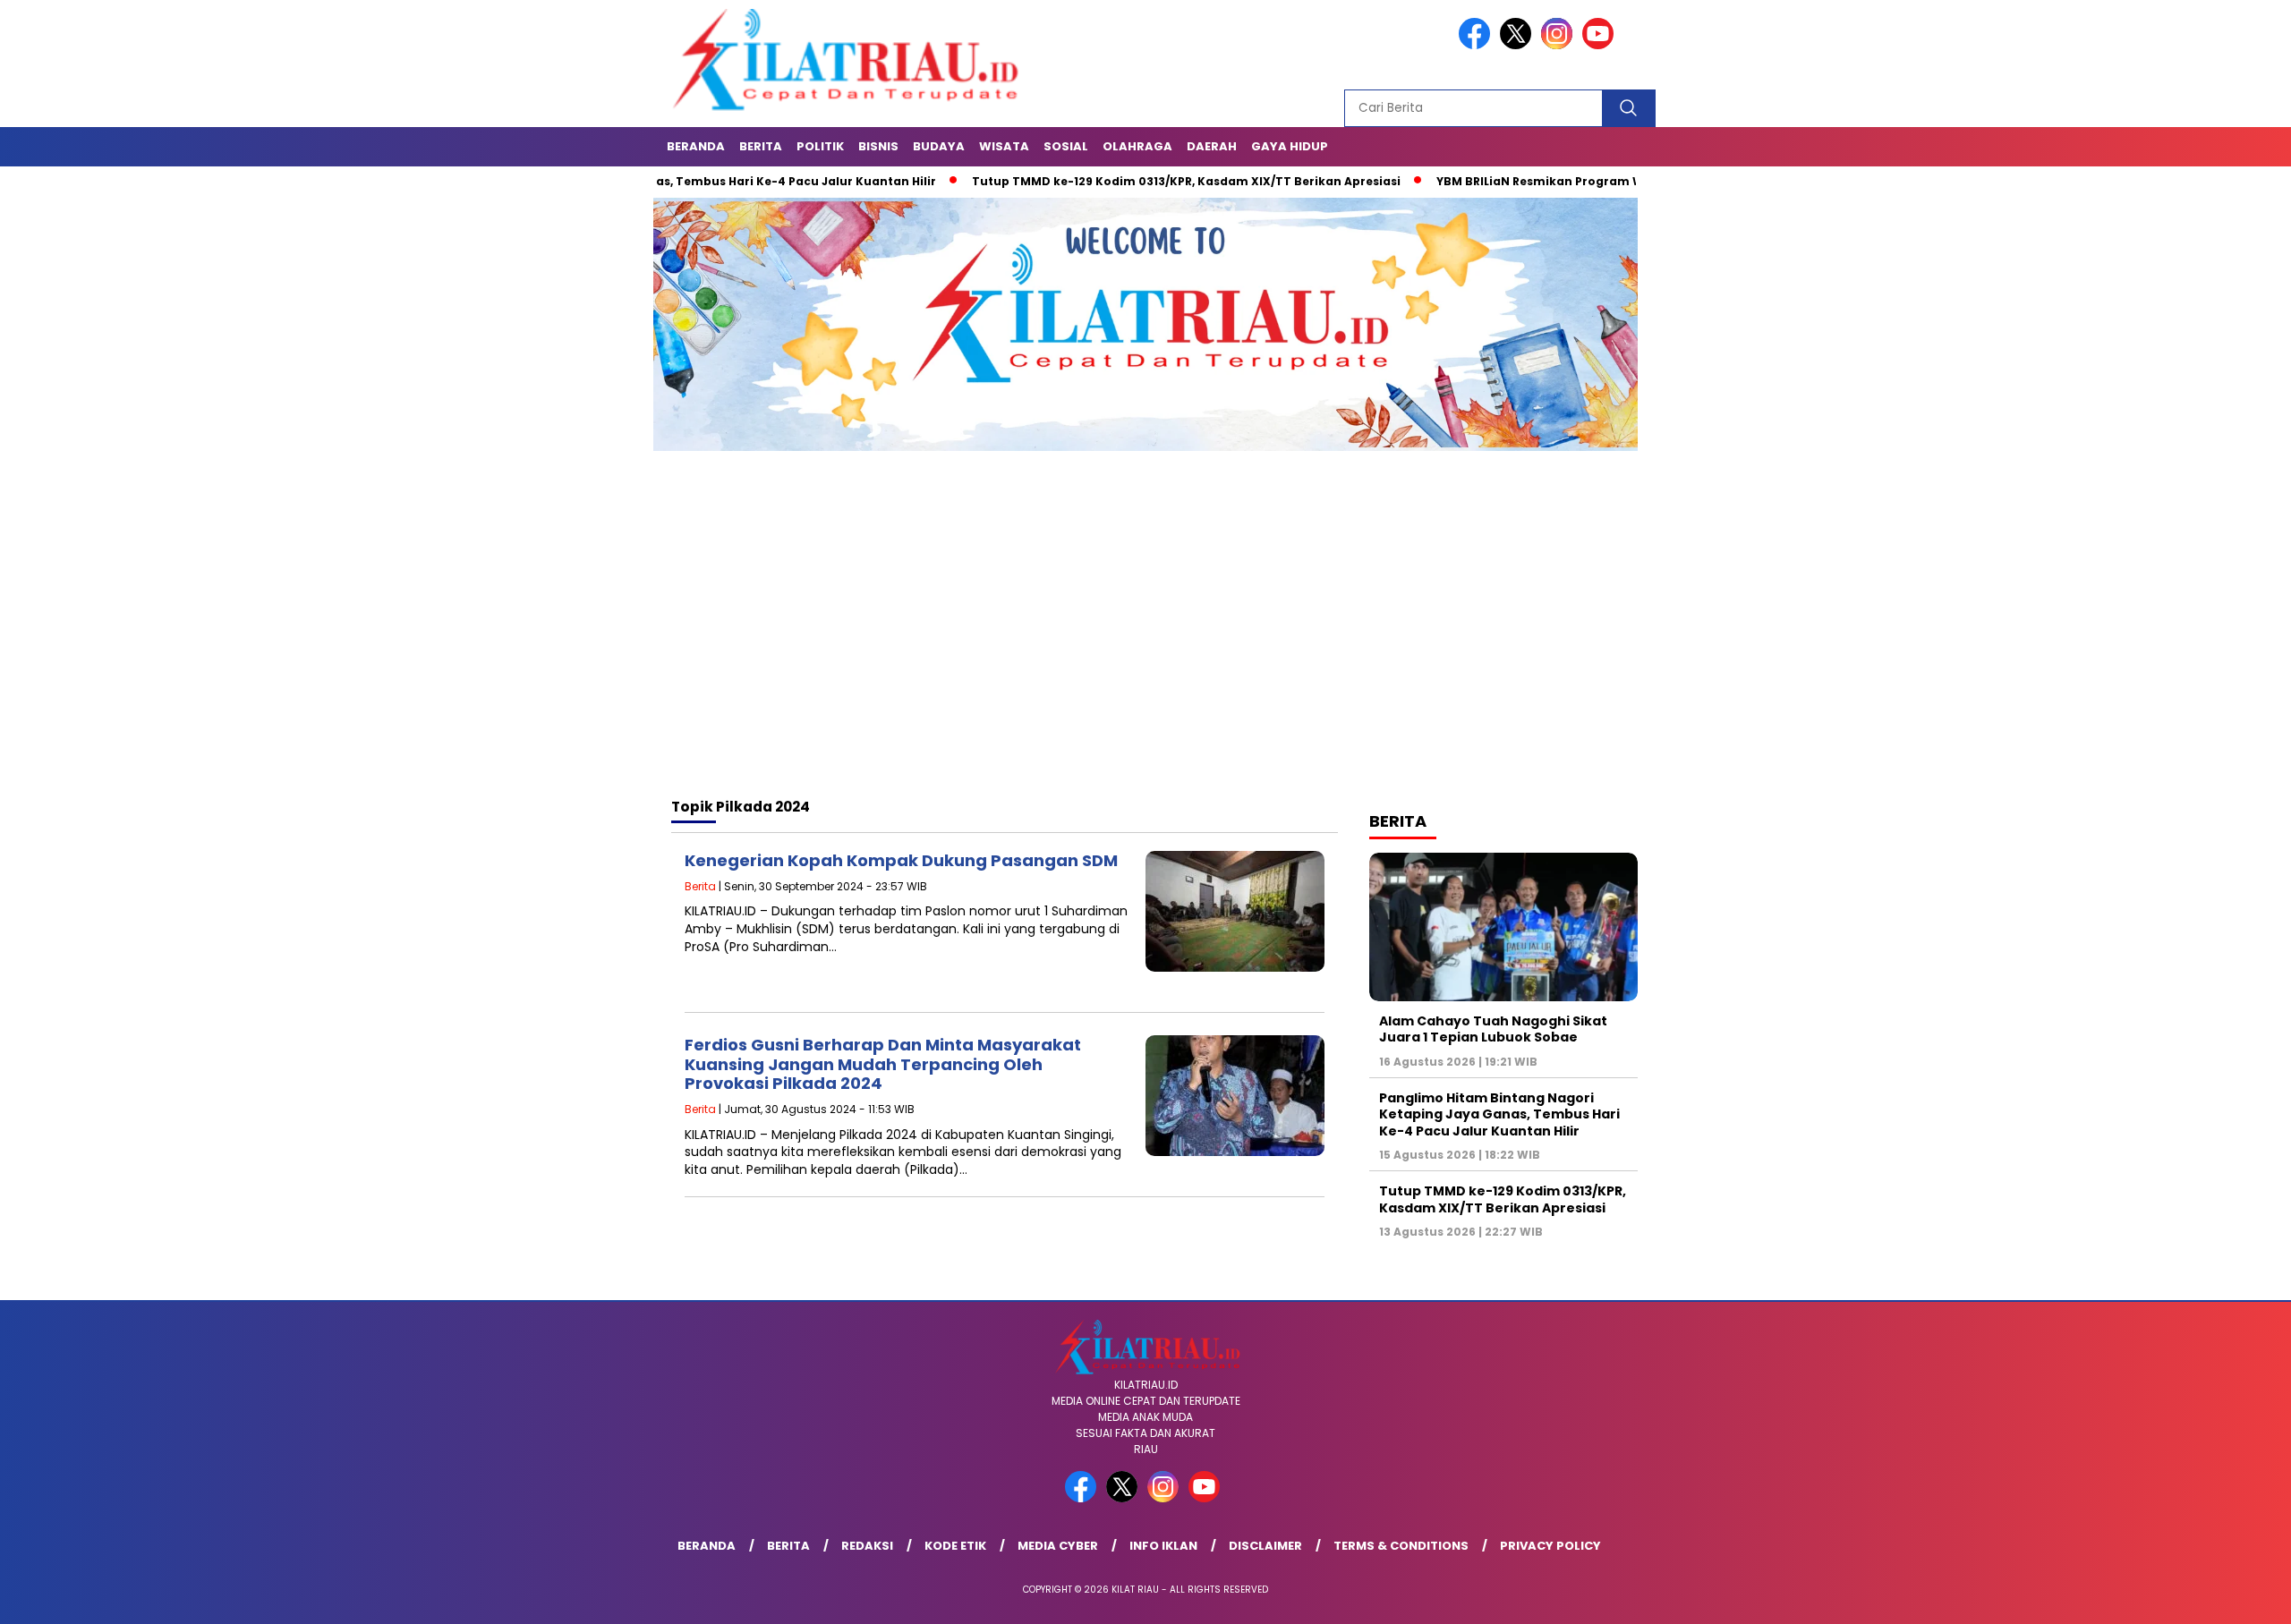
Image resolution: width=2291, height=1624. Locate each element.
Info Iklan (1163, 1546)
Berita (761, 146)
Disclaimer (1265, 1546)
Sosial (1066, 146)
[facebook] (1478, 45)
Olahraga (1137, 146)
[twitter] (1519, 45)
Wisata (1004, 146)
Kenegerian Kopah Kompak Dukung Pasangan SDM (901, 860)
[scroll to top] (2207, 1596)
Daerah (1212, 146)
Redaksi (867, 1546)
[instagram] (1560, 45)
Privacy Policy (1550, 1546)
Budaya (939, 146)
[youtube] (1601, 45)
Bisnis (878, 146)
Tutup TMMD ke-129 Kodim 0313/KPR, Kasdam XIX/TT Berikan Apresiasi (1106, 181)
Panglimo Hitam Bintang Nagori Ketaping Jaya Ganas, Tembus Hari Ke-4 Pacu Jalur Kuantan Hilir (1499, 1114)
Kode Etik (955, 1546)
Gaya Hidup (1290, 146)
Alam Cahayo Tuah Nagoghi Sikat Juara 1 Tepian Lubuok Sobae (1493, 1029)
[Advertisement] (1145, 641)
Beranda (696, 146)
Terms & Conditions (1401, 1546)
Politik (820, 146)
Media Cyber (1058, 1546)
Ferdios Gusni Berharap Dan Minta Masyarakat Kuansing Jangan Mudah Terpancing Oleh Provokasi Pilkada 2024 (883, 1064)
